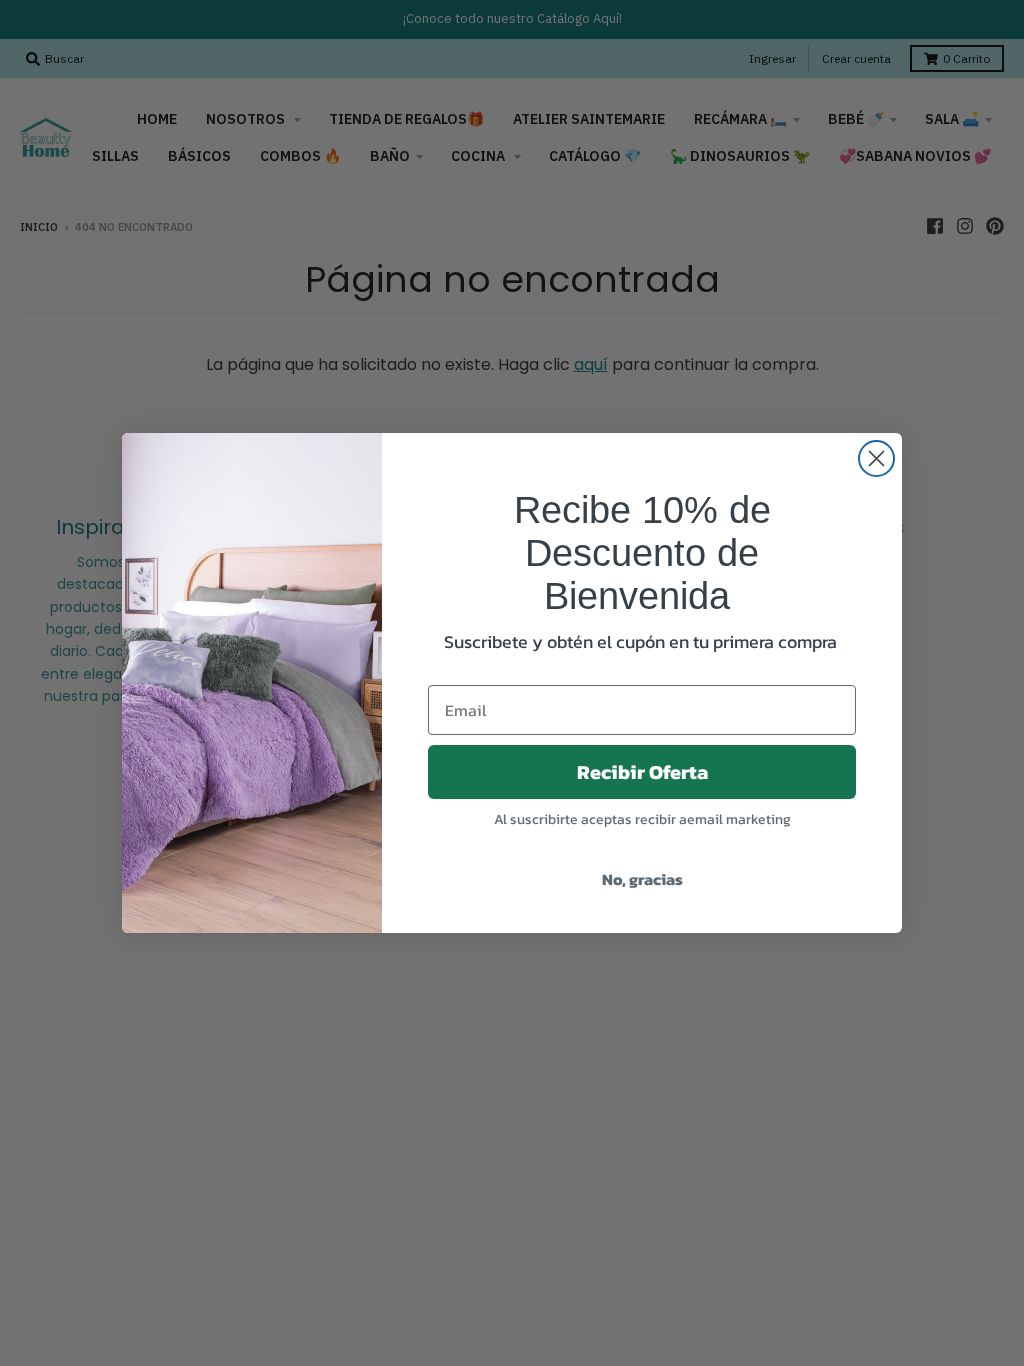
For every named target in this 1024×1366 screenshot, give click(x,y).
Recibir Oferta (642, 772)
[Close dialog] (876, 458)
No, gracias (642, 879)
